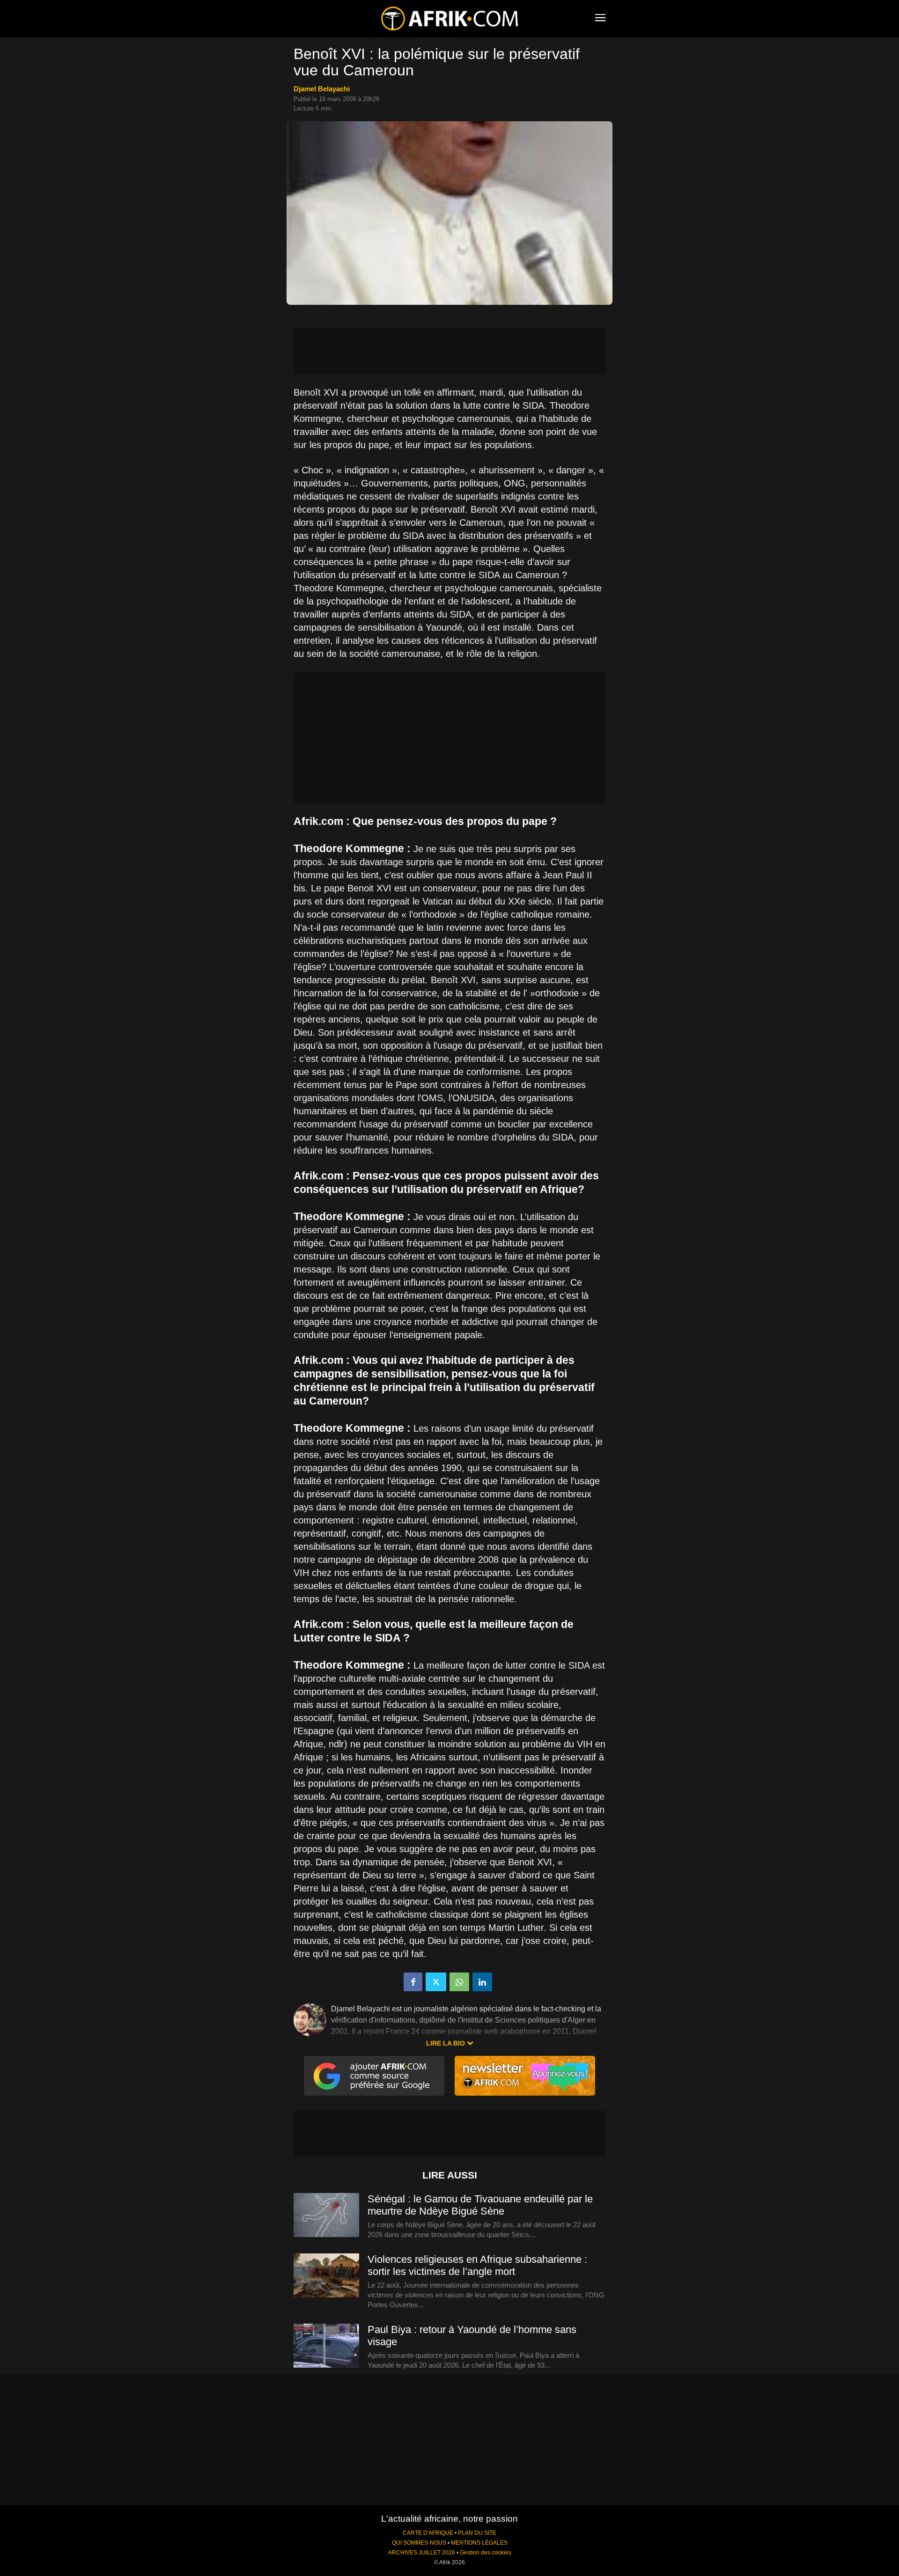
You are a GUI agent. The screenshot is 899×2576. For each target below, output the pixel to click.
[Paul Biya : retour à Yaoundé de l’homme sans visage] (326, 2346)
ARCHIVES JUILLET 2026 (422, 2553)
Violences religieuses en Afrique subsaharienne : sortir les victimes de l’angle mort (477, 2265)
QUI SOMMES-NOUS (419, 2543)
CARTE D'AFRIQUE (428, 2533)
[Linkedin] (482, 1982)
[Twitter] (436, 1982)
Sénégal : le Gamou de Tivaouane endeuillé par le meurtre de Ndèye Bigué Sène (480, 2205)
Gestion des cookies (486, 2553)
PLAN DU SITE (477, 2533)
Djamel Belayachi (322, 89)
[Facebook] (413, 1982)
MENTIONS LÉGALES (479, 2543)
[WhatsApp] (459, 1982)
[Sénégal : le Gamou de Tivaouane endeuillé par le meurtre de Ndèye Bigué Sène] (326, 2215)
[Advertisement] (449, 351)
